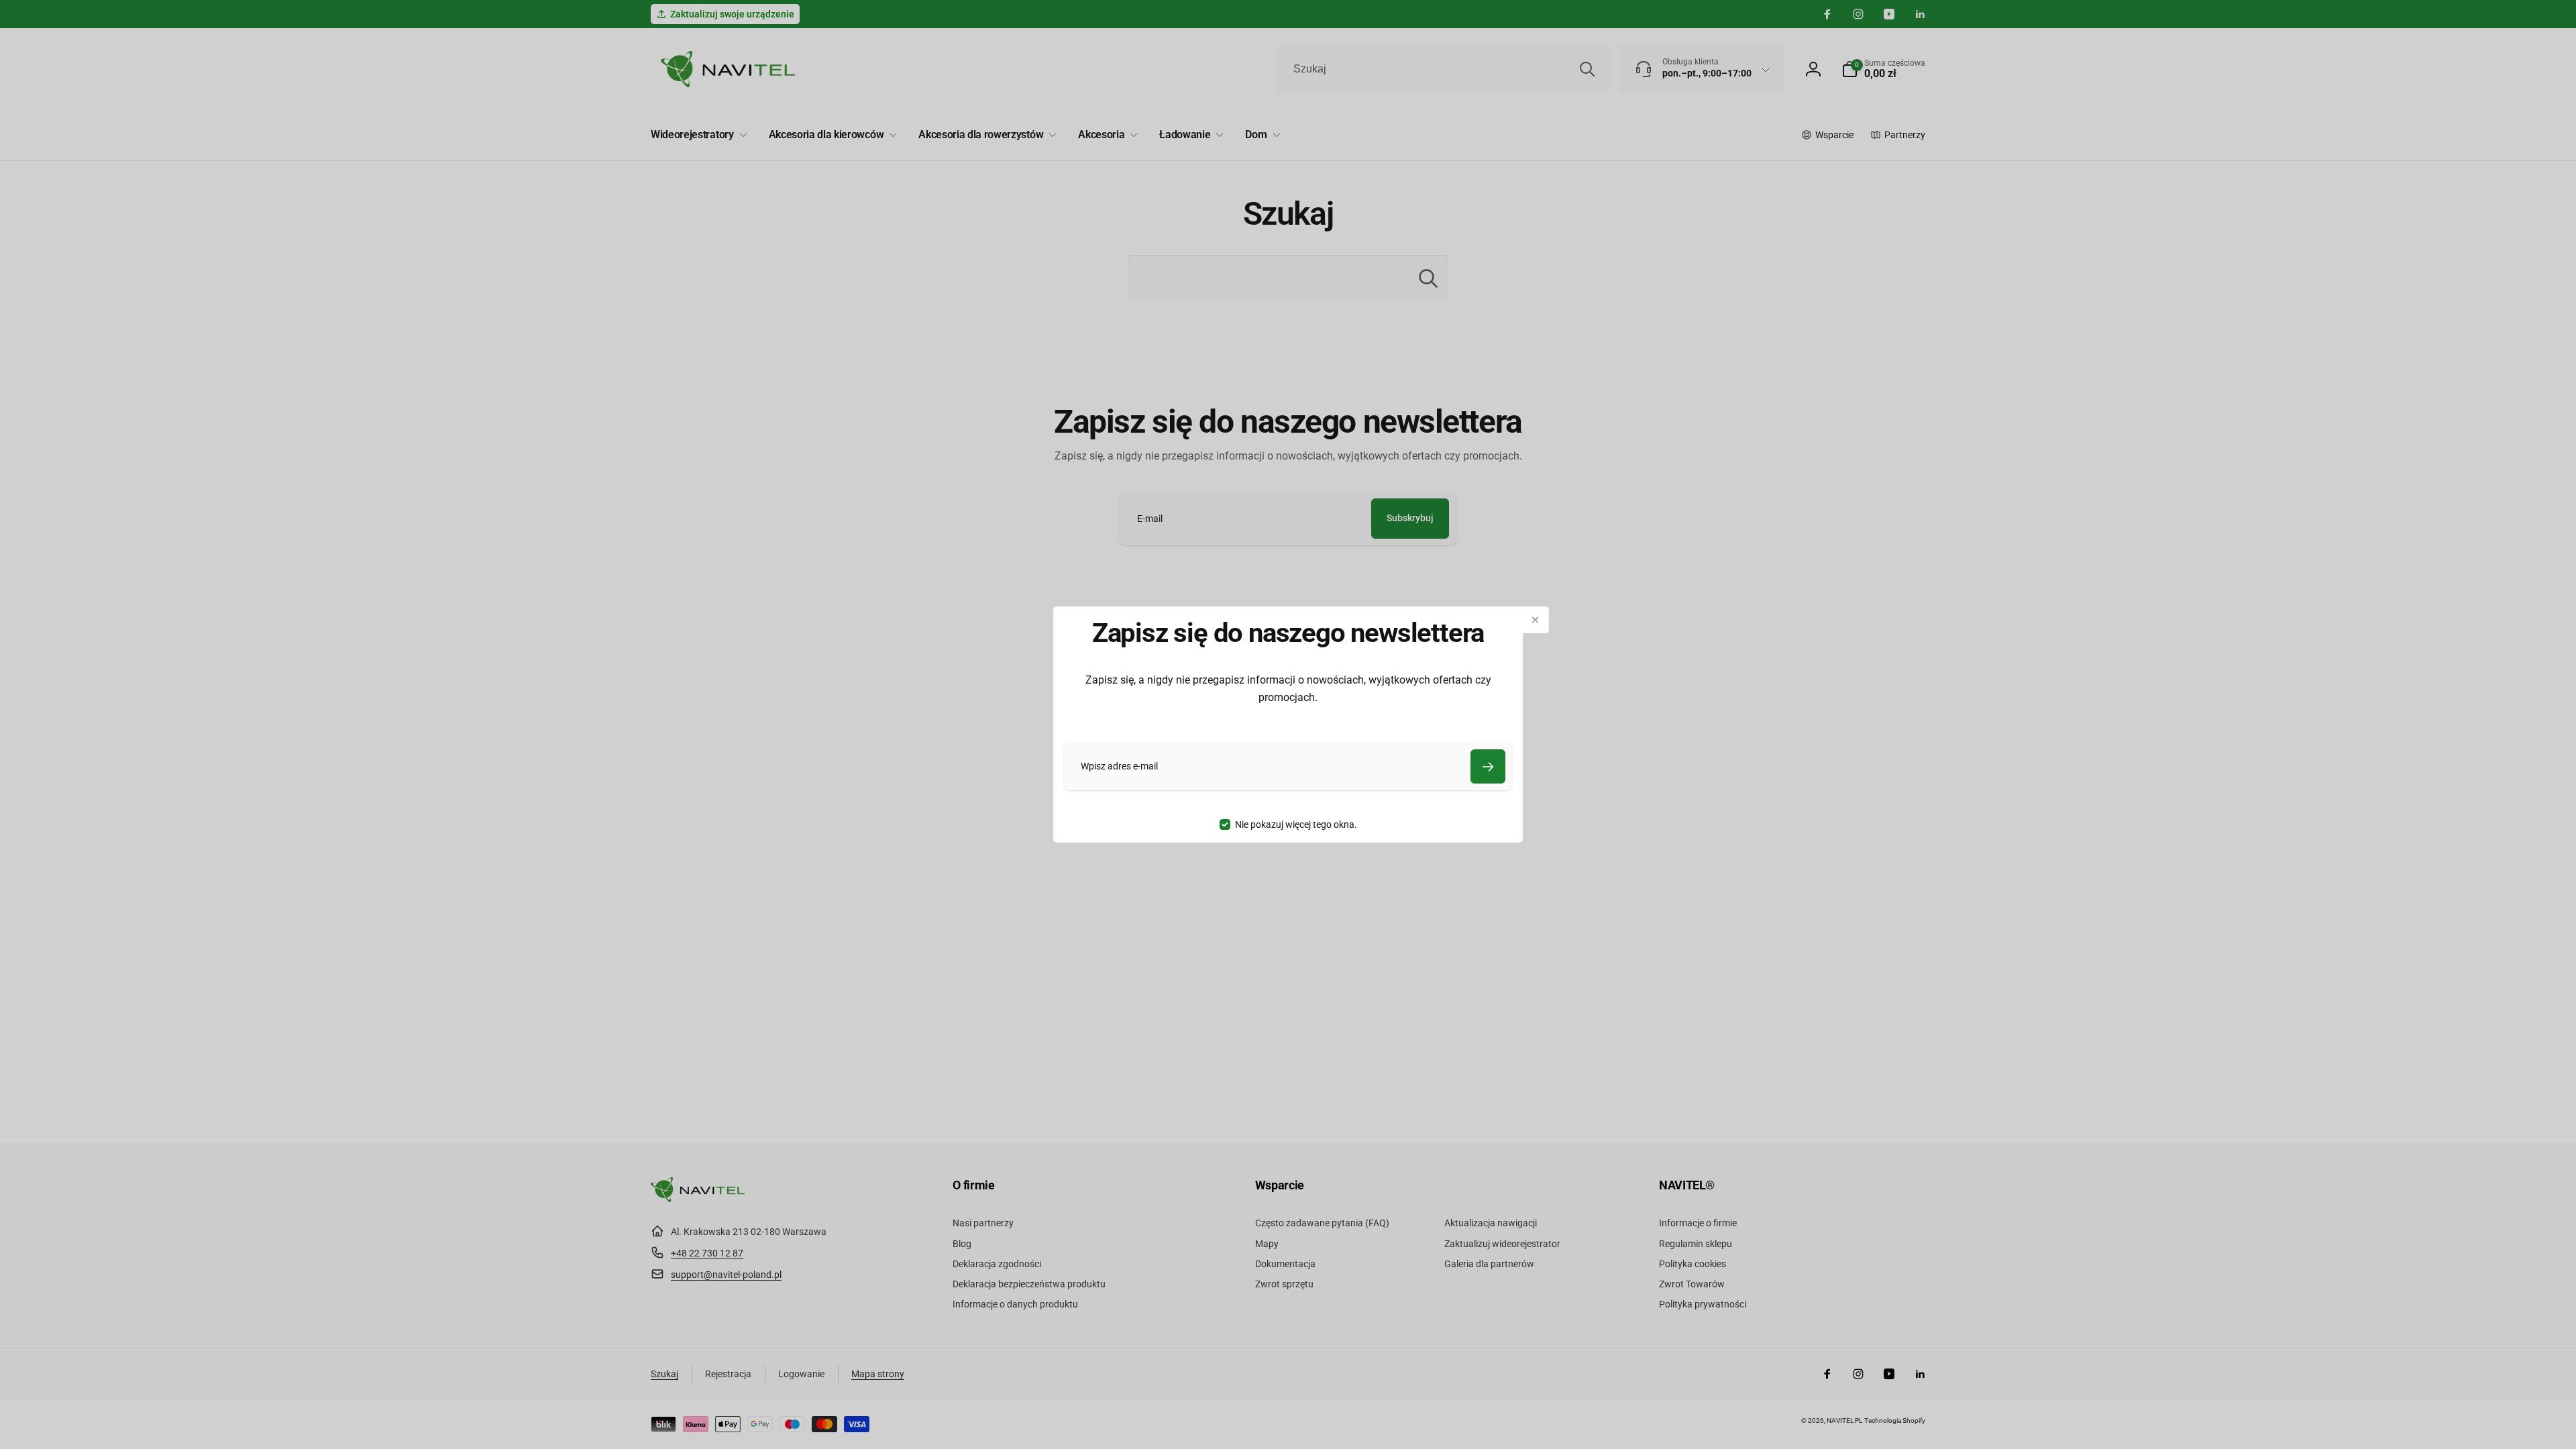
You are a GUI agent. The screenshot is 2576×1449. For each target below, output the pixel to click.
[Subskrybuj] (1488, 766)
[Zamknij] (1536, 620)
